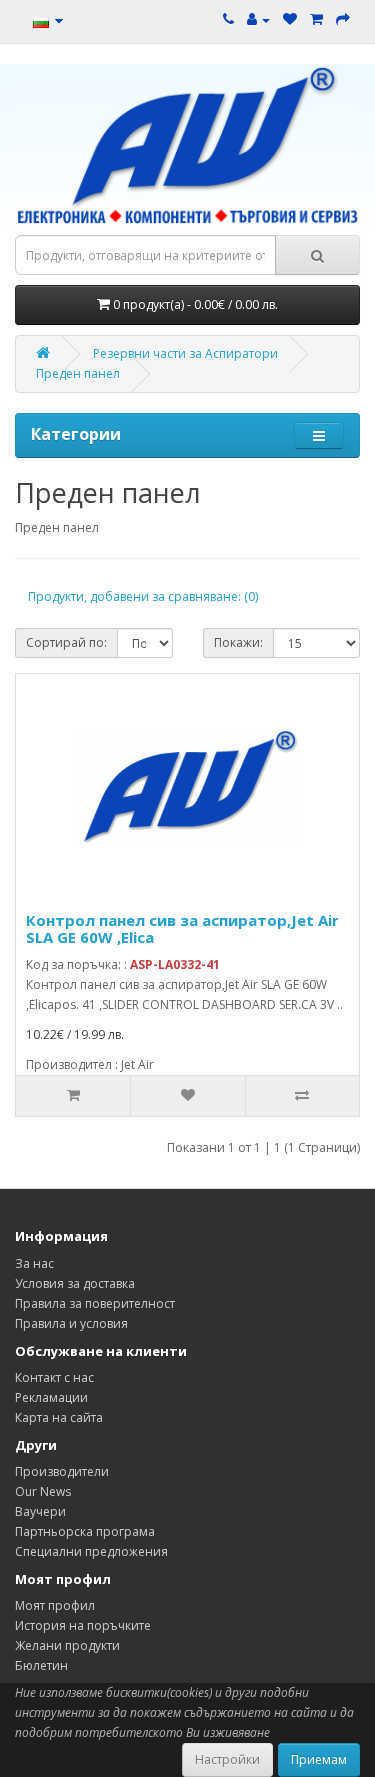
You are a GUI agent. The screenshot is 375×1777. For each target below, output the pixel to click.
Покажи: (238, 642)
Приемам (319, 1759)
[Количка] (316, 19)
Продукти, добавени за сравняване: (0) (143, 596)
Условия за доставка (75, 1283)
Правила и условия (71, 1323)
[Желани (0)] (290, 19)
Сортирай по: (66, 642)
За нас (34, 1263)
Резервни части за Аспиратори (185, 353)
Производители (62, 1471)
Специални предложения (91, 1551)
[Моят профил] (258, 19)
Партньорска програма (85, 1531)
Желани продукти (67, 1645)
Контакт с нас (54, 1377)
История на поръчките (83, 1625)
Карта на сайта (59, 1417)
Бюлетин (41, 1665)
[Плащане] (343, 19)
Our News (43, 1491)
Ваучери (40, 1511)
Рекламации (51, 1397)
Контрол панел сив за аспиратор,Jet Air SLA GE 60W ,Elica (182, 928)
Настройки (227, 1759)
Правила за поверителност (95, 1303)
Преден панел (78, 373)
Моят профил (55, 1605)
